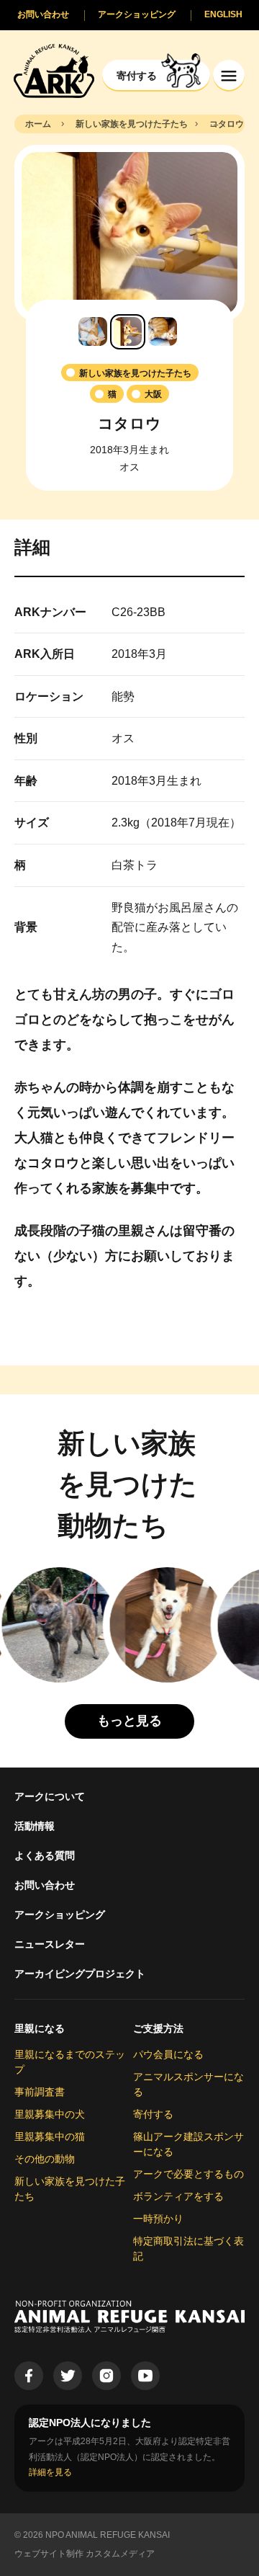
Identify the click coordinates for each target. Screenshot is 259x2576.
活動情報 (35, 1826)
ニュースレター (50, 1944)
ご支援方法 (158, 2028)
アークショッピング (60, 1915)
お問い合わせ (45, 1885)
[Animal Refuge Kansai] (54, 70)
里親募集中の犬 (50, 2114)
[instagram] (106, 2376)
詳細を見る (50, 2472)
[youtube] (145, 2376)
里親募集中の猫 (50, 2136)
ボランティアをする (178, 2196)
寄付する (153, 2114)
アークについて (50, 1796)
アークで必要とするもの (188, 2174)
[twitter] (68, 2376)
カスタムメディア (120, 2554)
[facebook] (29, 2376)
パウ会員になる (168, 2054)
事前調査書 (40, 2092)
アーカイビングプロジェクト (80, 1974)
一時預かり (158, 2219)
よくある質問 (45, 1855)
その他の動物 (45, 2159)
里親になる (40, 2028)
